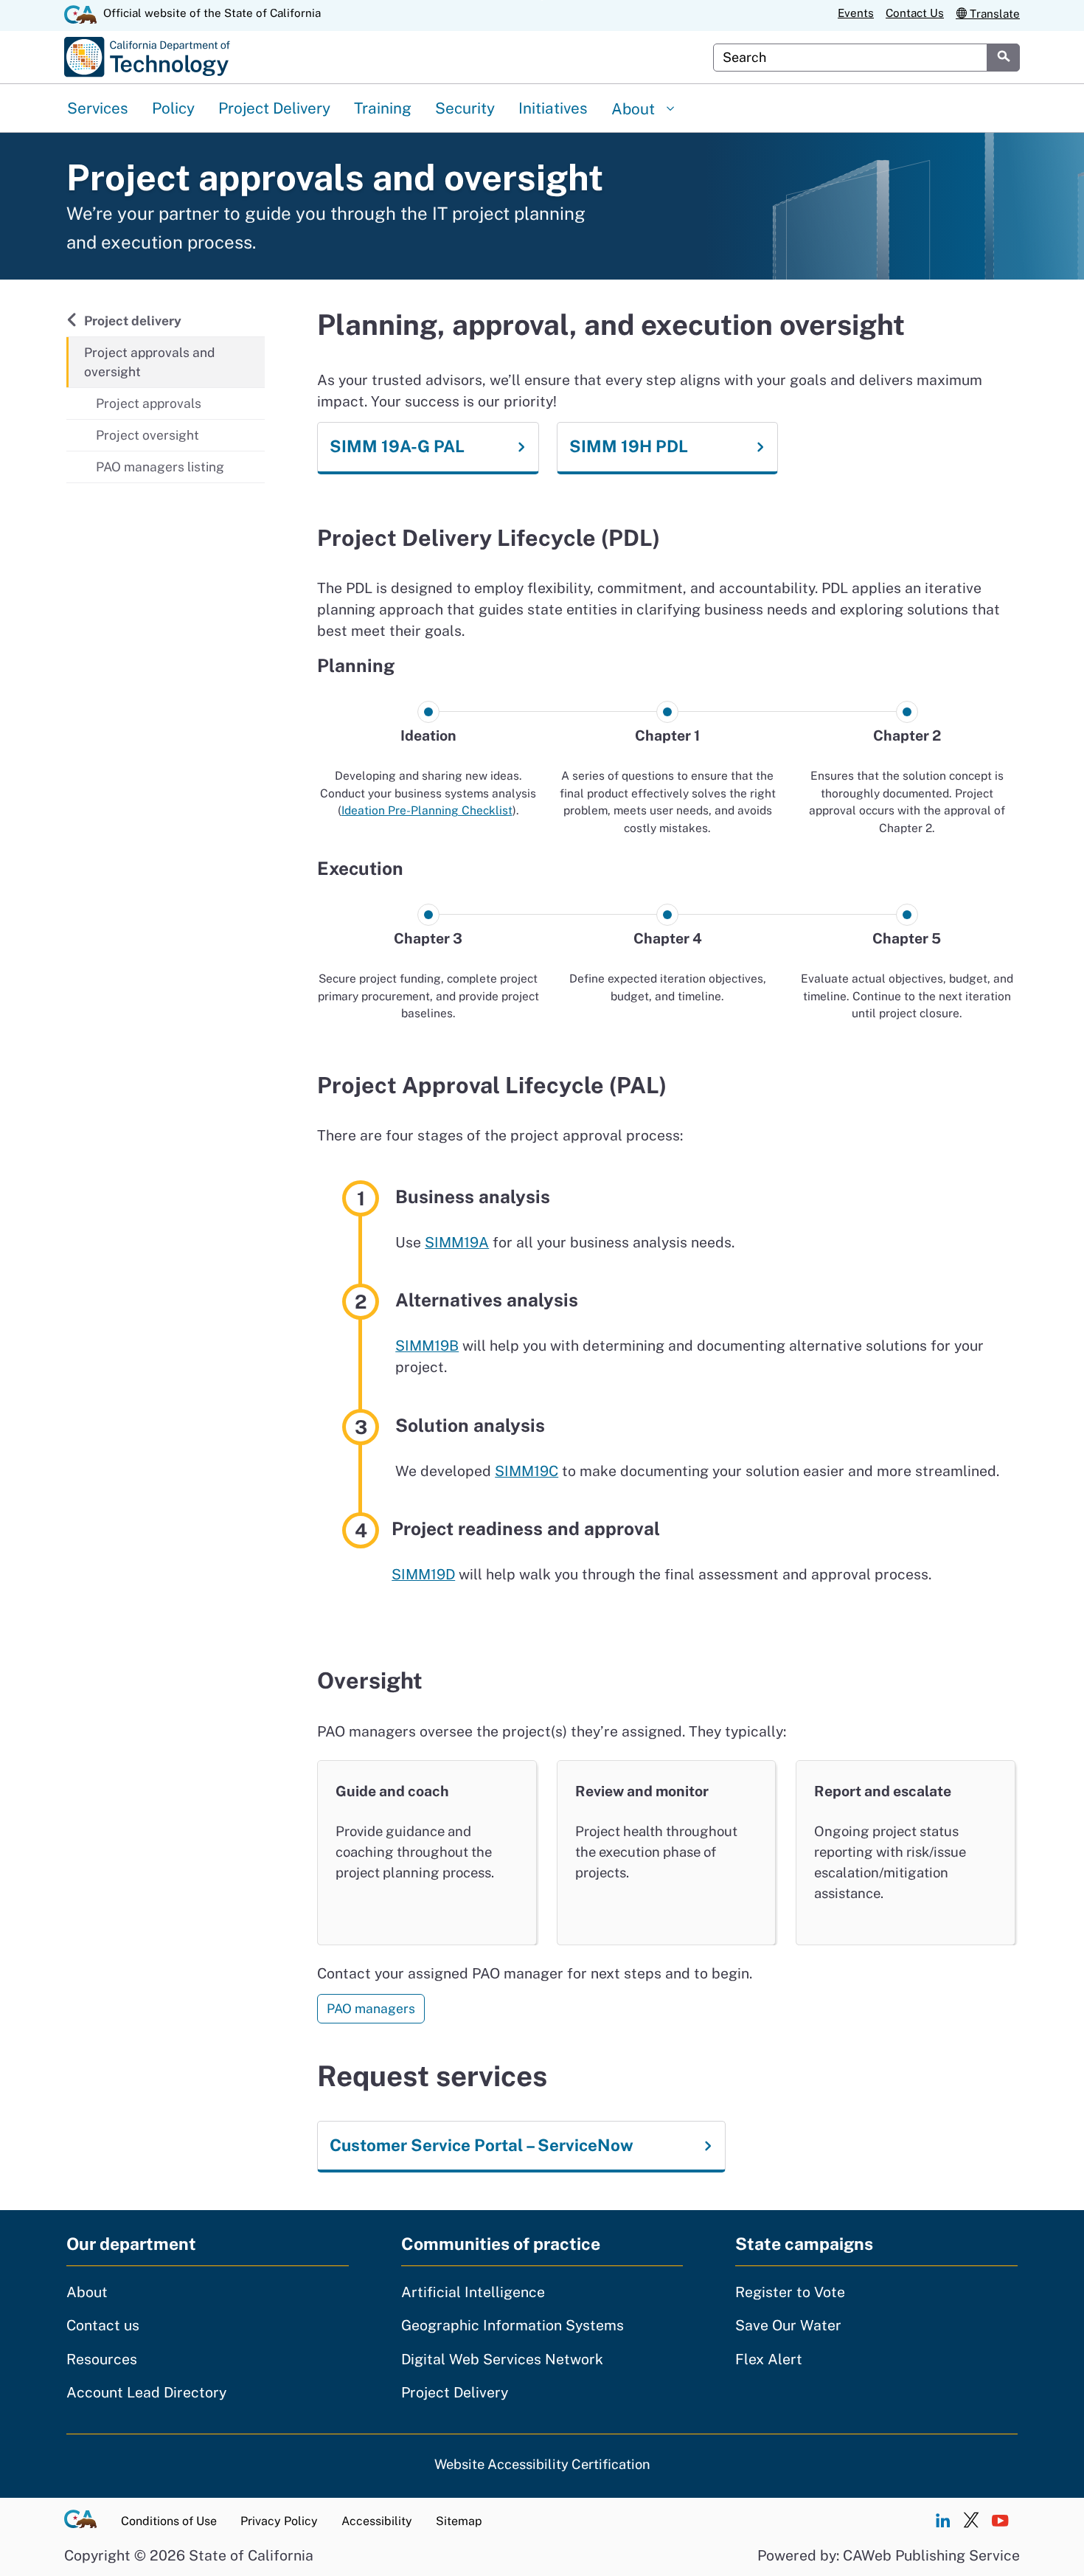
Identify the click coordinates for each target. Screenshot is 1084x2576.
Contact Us (915, 14)
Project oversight (147, 435)
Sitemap (459, 2521)
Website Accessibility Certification (542, 2464)
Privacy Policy (279, 2521)
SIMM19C (527, 1471)
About (635, 109)
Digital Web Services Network (502, 2359)
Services (98, 108)
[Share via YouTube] (1000, 2521)
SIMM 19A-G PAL (397, 446)
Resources (102, 2359)
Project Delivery (274, 108)
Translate (993, 14)
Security (465, 108)
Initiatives (553, 108)
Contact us (103, 2325)
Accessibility (377, 2521)
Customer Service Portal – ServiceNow (482, 2145)
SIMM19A (457, 1242)
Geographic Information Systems (513, 2325)
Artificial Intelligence (473, 2292)
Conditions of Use (169, 2521)
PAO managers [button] (371, 2008)
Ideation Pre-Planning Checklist (427, 810)
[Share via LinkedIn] (942, 2521)
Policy (173, 108)
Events (856, 14)
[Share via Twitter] (971, 2521)
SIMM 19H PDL (629, 446)
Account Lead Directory (146, 2392)
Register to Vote (790, 2292)
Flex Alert (769, 2359)
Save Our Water (788, 2325)
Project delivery (132, 320)
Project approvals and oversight (149, 362)
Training (383, 108)
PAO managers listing (160, 467)
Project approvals (149, 403)
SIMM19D (423, 1574)
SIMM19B (427, 1346)
